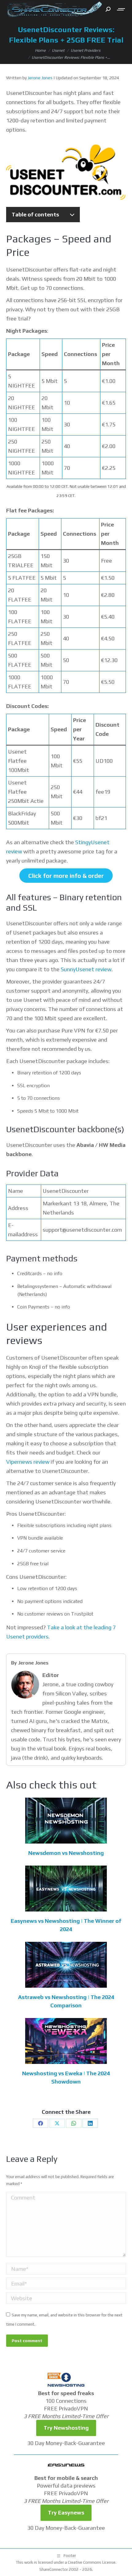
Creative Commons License (92, 2562)
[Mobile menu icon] (121, 9)
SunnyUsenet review (86, 969)
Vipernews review (28, 1462)
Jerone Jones (40, 78)
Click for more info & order (66, 876)
